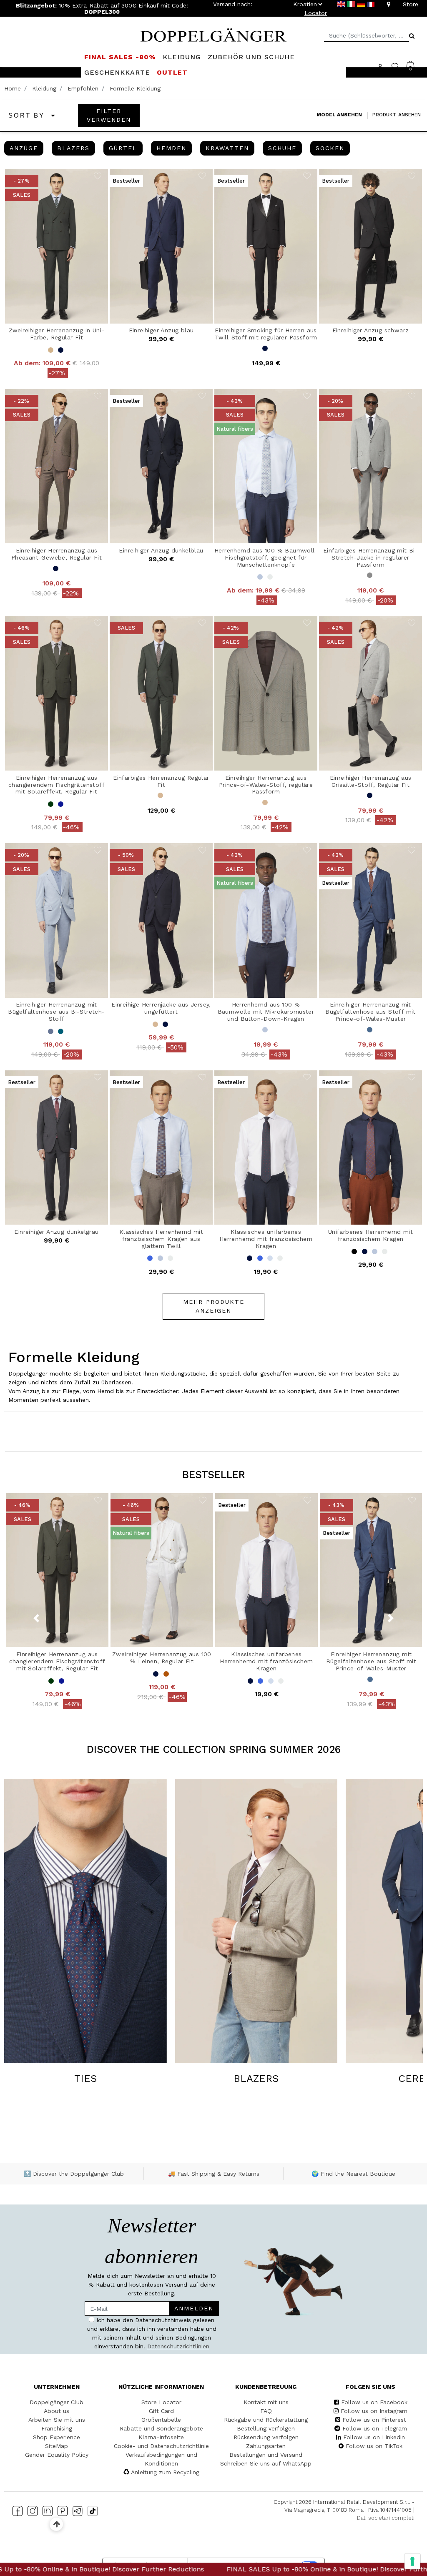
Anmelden (177, 1257)
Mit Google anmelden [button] (135, 1344)
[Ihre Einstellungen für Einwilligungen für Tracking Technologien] (412, 2561)
